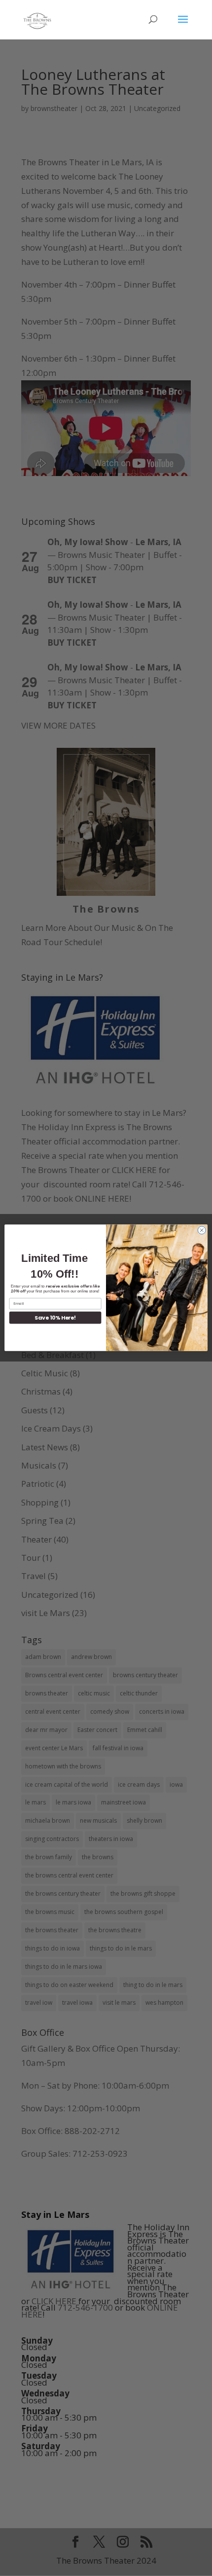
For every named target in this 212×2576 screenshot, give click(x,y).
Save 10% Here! (55, 1318)
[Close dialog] (202, 1230)
